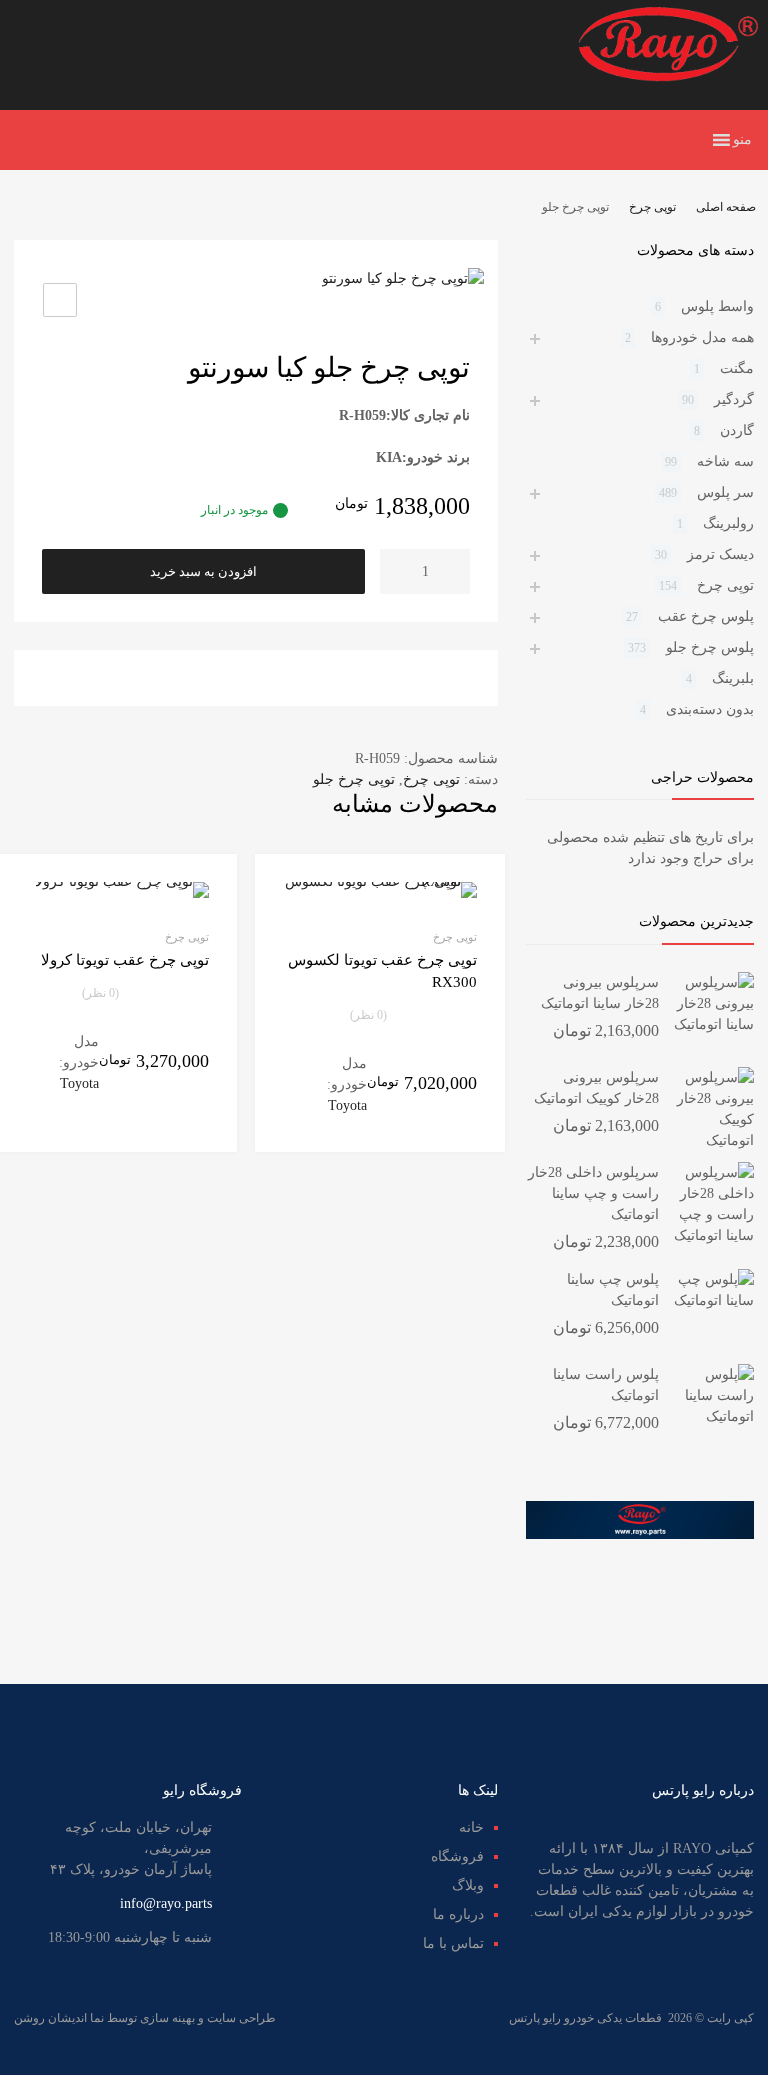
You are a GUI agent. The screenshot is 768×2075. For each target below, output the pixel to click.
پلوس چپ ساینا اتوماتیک (613, 1290)
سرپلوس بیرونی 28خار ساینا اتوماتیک (600, 993)
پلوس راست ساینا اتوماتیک (606, 1385)
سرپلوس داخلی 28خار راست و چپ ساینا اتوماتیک (593, 1193)
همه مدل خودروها (702, 337)
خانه (471, 1827)
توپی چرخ (652, 207)
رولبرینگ (728, 523)
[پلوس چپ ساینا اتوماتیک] (714, 1300)
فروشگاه (457, 1856)
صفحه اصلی (726, 207)
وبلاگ (468, 1885)
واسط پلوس (717, 306)
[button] (742, 140)
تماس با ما (453, 1943)
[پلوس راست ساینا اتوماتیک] (714, 1416)
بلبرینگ (733, 678)
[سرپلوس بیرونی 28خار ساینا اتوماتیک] (714, 1024)
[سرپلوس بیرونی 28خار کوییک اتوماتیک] (714, 1140)
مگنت (737, 368)
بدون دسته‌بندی (710, 709)
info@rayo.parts (166, 1903)
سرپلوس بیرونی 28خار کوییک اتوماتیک (596, 1088)
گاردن (737, 430)
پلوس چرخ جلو (710, 647)
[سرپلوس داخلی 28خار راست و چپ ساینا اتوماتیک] (714, 1235)
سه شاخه (725, 461)
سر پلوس (725, 492)
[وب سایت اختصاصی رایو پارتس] (668, 77)
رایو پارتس (535, 2018)
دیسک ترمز (720, 554)
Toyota (347, 1105)
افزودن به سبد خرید (203, 571)
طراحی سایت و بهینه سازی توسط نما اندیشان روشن (145, 2018)
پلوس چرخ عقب (706, 616)
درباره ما (458, 1914)
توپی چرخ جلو (354, 779)
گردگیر (734, 399)
